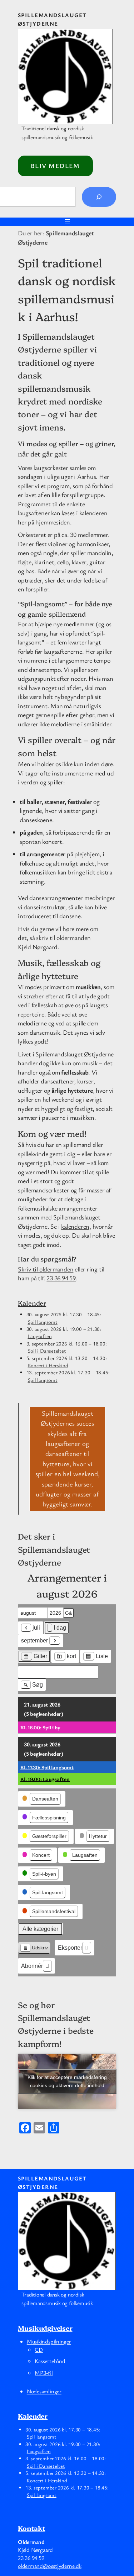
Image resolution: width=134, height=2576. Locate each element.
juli (36, 1628)
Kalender (32, 1303)
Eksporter (70, 1948)
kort (65, 1658)
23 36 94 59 (61, 1278)
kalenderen (93, 513)
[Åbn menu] (67, 222)
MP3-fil (44, 2373)
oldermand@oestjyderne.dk (50, 2566)
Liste (95, 1658)
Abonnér (32, 1966)
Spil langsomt (43, 1322)
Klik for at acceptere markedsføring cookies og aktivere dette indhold (67, 2081)
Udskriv (34, 1949)
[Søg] (99, 197)
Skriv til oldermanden (46, 1269)
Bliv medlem (55, 166)
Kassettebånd (50, 2361)
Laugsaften (40, 1336)
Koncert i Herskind (48, 1365)
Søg (34, 1686)
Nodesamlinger (44, 2391)
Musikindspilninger (49, 2341)
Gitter (34, 1658)
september (34, 1640)
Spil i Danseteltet (47, 1351)
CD (39, 2350)
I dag (60, 1628)
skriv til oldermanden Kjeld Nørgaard (54, 942)
